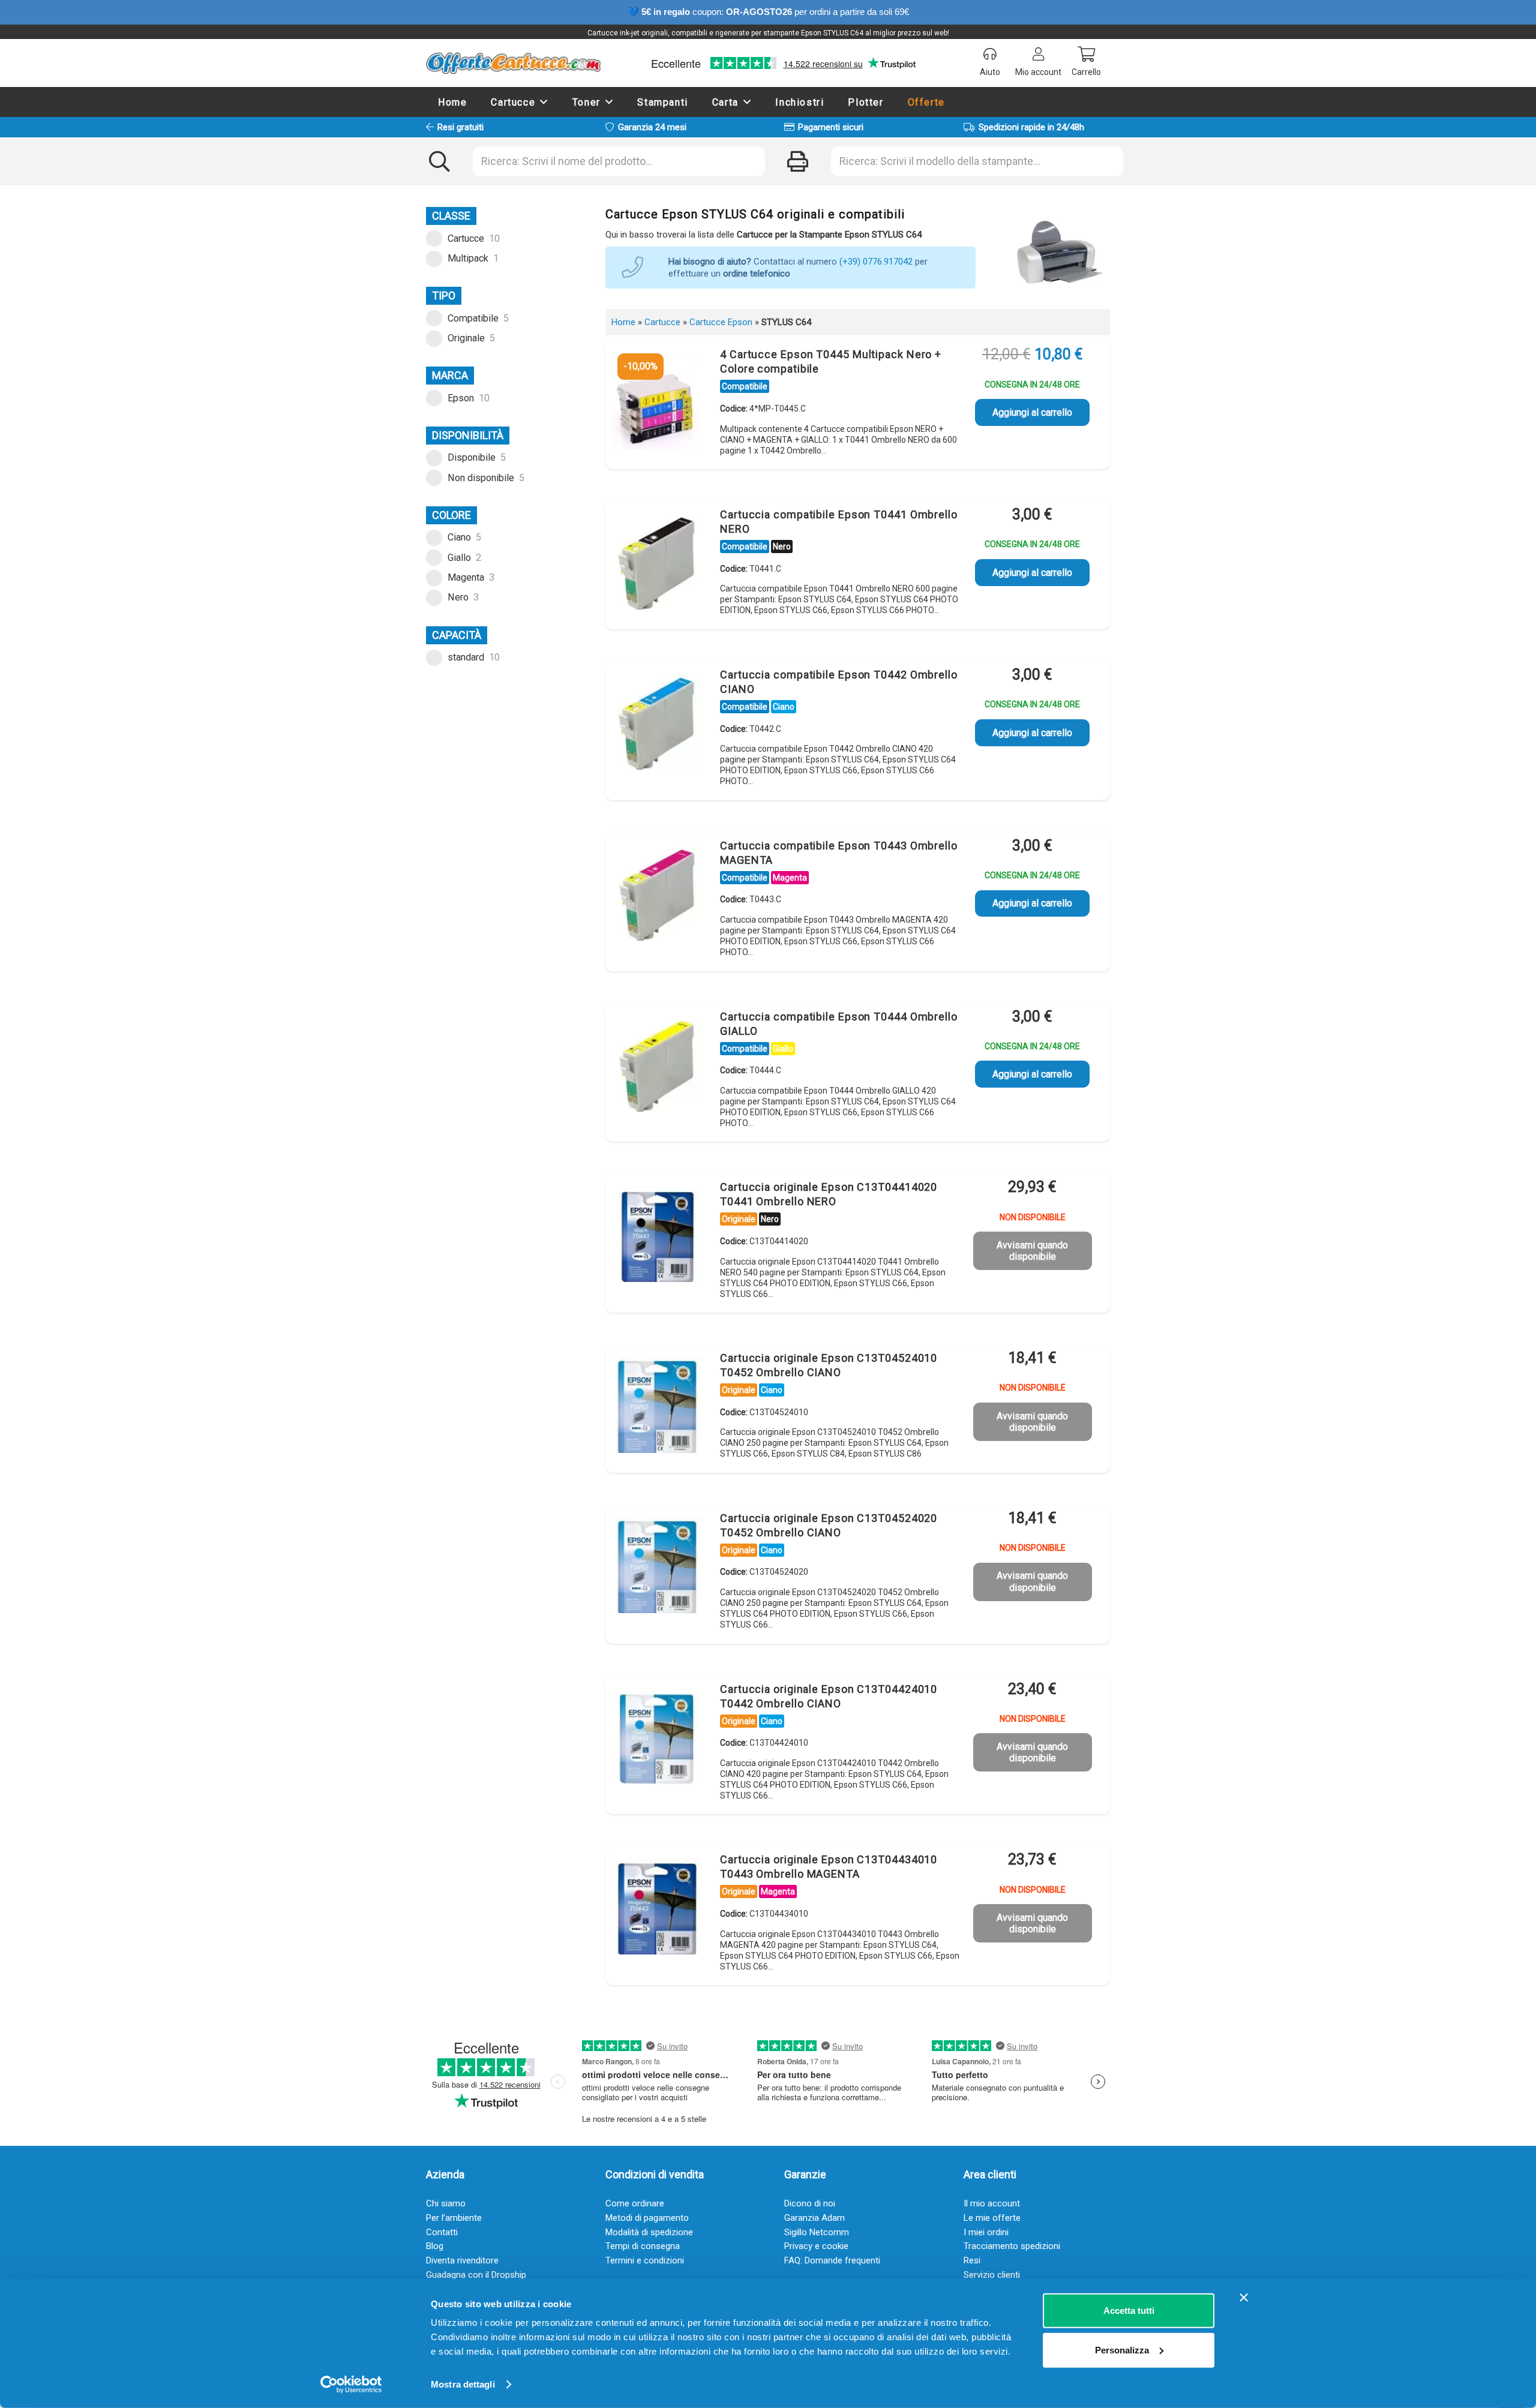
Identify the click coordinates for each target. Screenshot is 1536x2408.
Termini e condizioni (645, 2260)
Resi (972, 2260)
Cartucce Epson (721, 322)
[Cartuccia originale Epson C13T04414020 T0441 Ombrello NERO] (656, 1237)
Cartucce (662, 322)
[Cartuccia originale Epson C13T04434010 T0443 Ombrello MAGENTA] (656, 1909)
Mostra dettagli (463, 2384)
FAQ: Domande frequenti (832, 2260)
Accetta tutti (1129, 2311)
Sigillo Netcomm (817, 2232)
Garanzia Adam (814, 2218)
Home (623, 322)
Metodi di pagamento (647, 2218)
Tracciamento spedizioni (1012, 2246)
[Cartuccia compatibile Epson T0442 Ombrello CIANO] (656, 725)
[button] (544, 102)
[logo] (513, 63)
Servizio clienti (992, 2275)
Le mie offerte (992, 2218)
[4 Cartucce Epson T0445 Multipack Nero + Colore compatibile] (656, 404)
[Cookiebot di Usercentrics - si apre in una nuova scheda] (351, 2385)
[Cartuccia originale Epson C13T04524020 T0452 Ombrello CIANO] (656, 1568)
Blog (435, 2246)
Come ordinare (635, 2203)
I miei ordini (986, 2232)
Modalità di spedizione (649, 2232)
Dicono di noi (810, 2203)
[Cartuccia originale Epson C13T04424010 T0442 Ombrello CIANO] (656, 1739)
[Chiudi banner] (1244, 2298)
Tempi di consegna (643, 2246)
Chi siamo (446, 2203)
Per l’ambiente (454, 2218)
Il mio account (992, 2203)
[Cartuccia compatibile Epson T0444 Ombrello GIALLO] (656, 1067)
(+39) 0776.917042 (876, 262)
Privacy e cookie (816, 2246)
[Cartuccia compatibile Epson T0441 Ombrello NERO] (656, 565)
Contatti (442, 2232)
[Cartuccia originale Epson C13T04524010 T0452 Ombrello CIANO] (656, 1408)
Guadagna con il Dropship (476, 2275)
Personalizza (1122, 2350)
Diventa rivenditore (462, 2260)
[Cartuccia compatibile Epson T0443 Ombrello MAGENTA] (656, 896)
